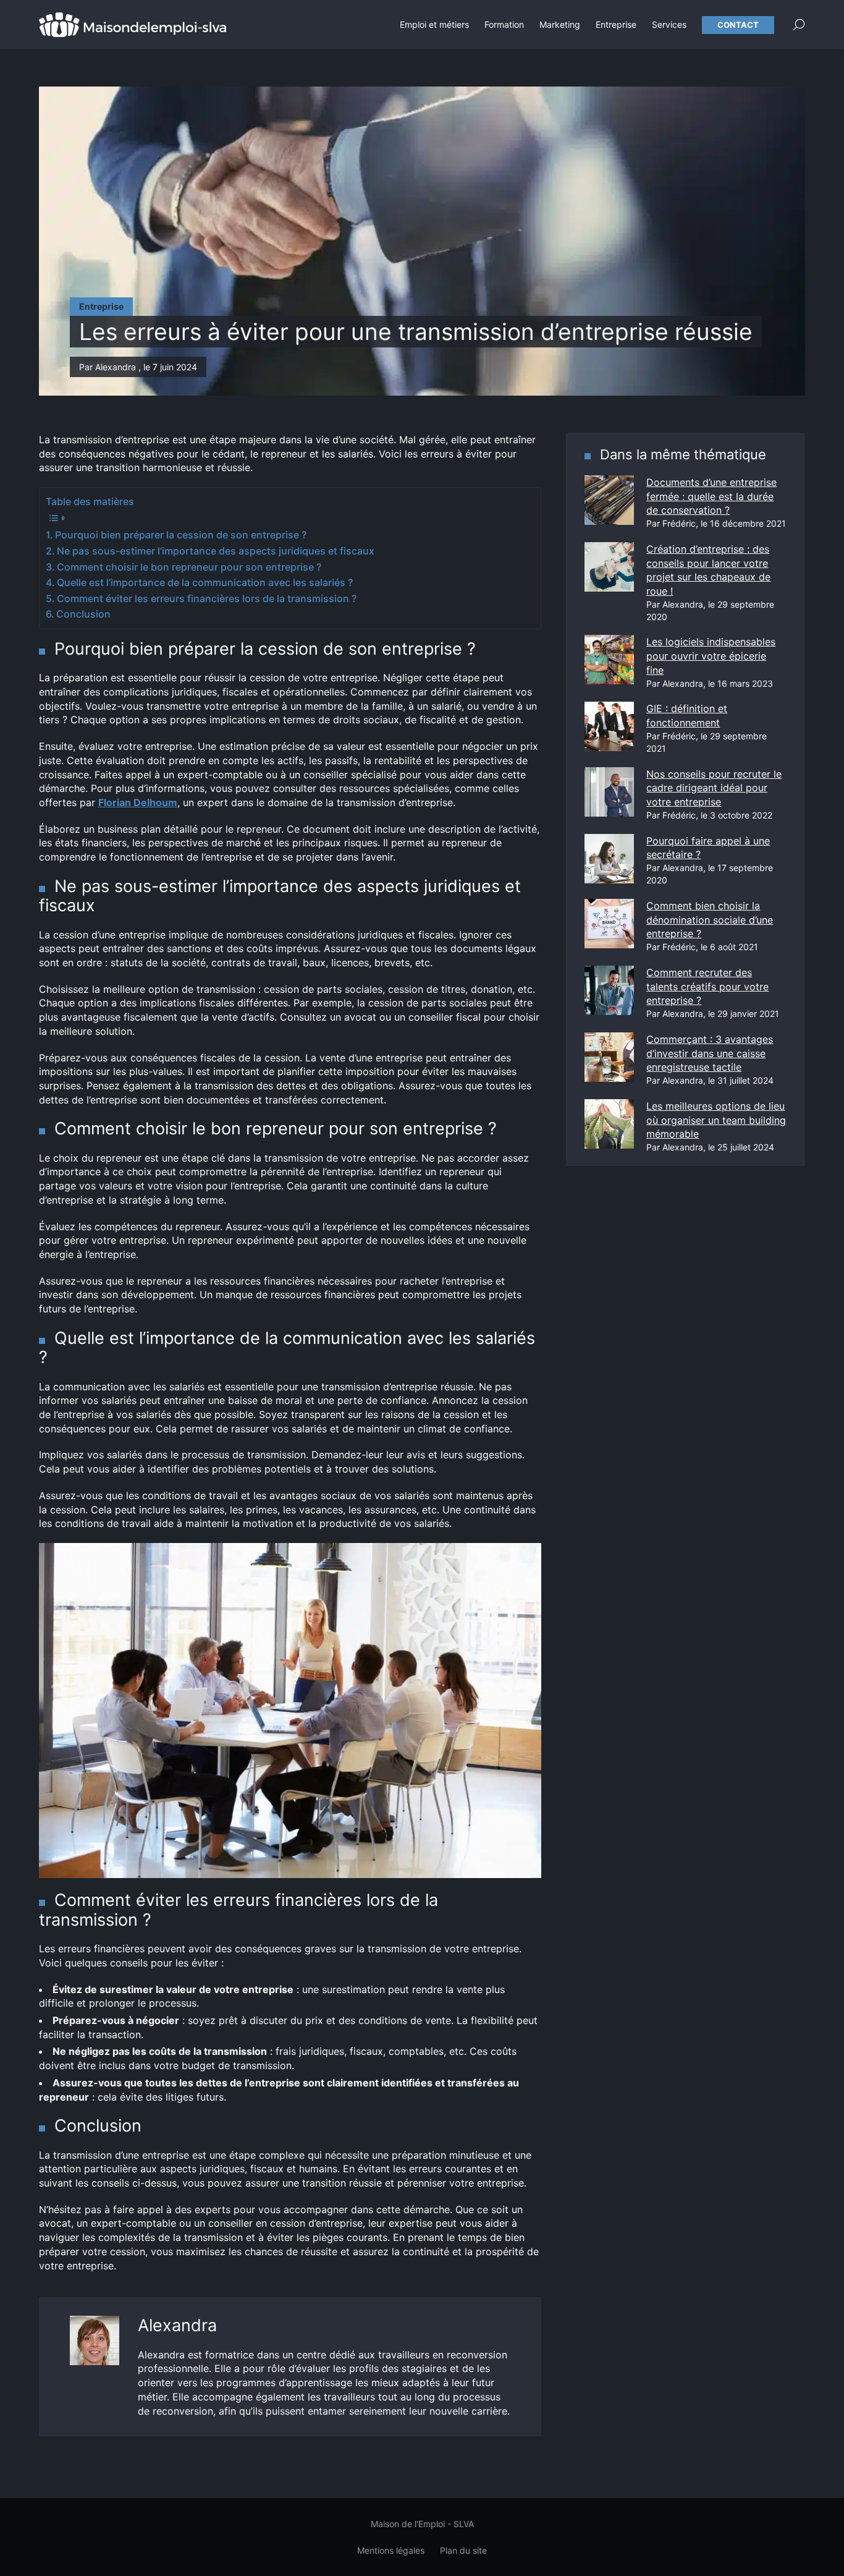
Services (669, 24)
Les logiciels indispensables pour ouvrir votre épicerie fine (711, 656)
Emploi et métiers (434, 24)
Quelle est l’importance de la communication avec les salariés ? (205, 582)
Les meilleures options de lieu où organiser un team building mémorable (716, 1120)
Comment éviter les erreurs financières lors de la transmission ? (207, 598)
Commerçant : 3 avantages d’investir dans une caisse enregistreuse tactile (710, 1053)
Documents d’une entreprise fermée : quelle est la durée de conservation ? (711, 496)
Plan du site (463, 2550)
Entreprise (616, 24)
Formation (504, 24)
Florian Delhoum (138, 802)
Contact (738, 25)
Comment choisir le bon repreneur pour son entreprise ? (189, 567)
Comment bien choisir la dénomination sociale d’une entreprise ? (710, 920)
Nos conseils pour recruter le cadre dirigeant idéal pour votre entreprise (714, 788)
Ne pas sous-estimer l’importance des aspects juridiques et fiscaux (216, 551)
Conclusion (83, 614)
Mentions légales (391, 2550)
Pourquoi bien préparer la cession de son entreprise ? (181, 535)
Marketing (560, 24)
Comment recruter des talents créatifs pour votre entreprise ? (707, 986)
